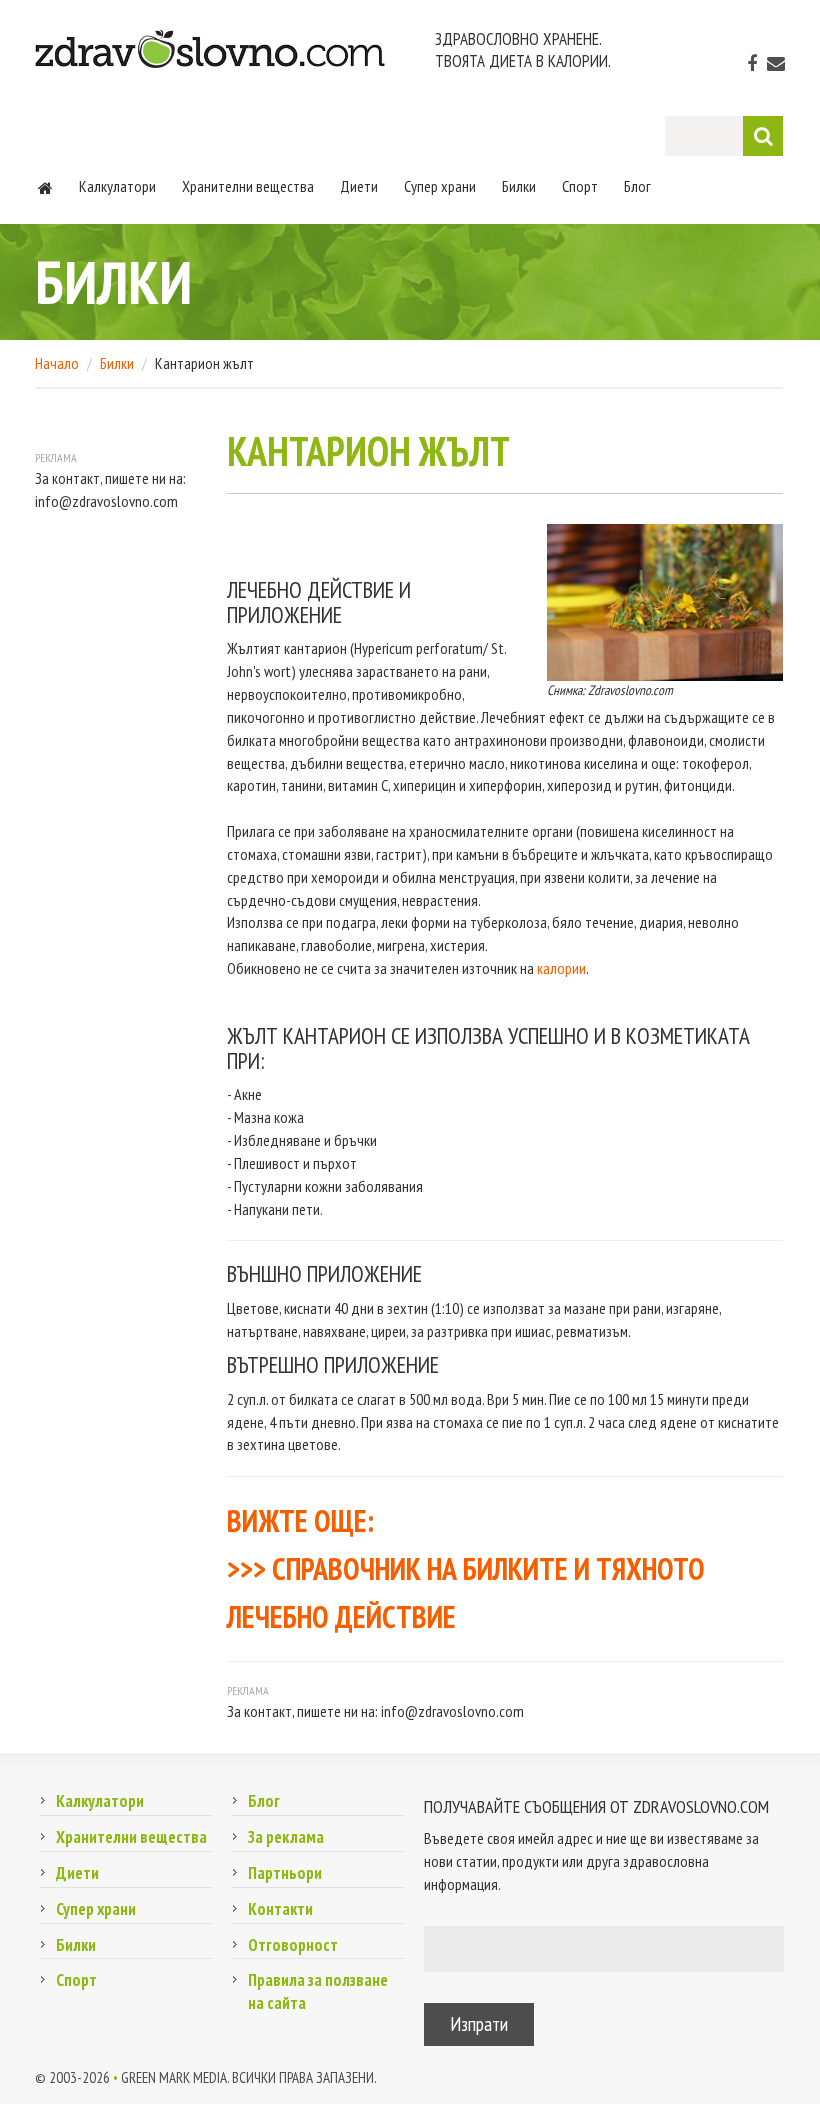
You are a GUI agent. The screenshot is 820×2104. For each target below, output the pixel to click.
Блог (637, 186)
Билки (519, 186)
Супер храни (440, 186)
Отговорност (293, 1945)
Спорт (580, 186)
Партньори (285, 1873)
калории (561, 968)
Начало (57, 363)
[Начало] (45, 186)
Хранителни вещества (248, 186)
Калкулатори (117, 186)
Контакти (280, 1909)
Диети (359, 186)
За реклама (286, 1837)
